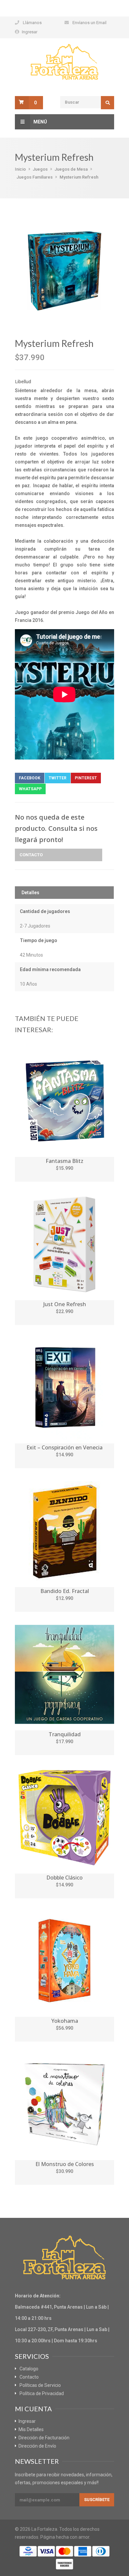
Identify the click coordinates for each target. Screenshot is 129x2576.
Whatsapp (30, 789)
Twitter (58, 778)
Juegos (40, 169)
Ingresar (30, 32)
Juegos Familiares (35, 177)
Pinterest (86, 778)
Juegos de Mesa (71, 169)
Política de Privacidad (42, 2393)
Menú (40, 122)
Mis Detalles (31, 2429)
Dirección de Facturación (44, 2438)
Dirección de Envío (37, 2446)
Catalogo (29, 2369)
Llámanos (32, 23)
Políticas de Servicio (40, 2385)
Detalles (30, 893)
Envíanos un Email (89, 23)
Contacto (31, 855)
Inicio (20, 169)
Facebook (30, 778)
